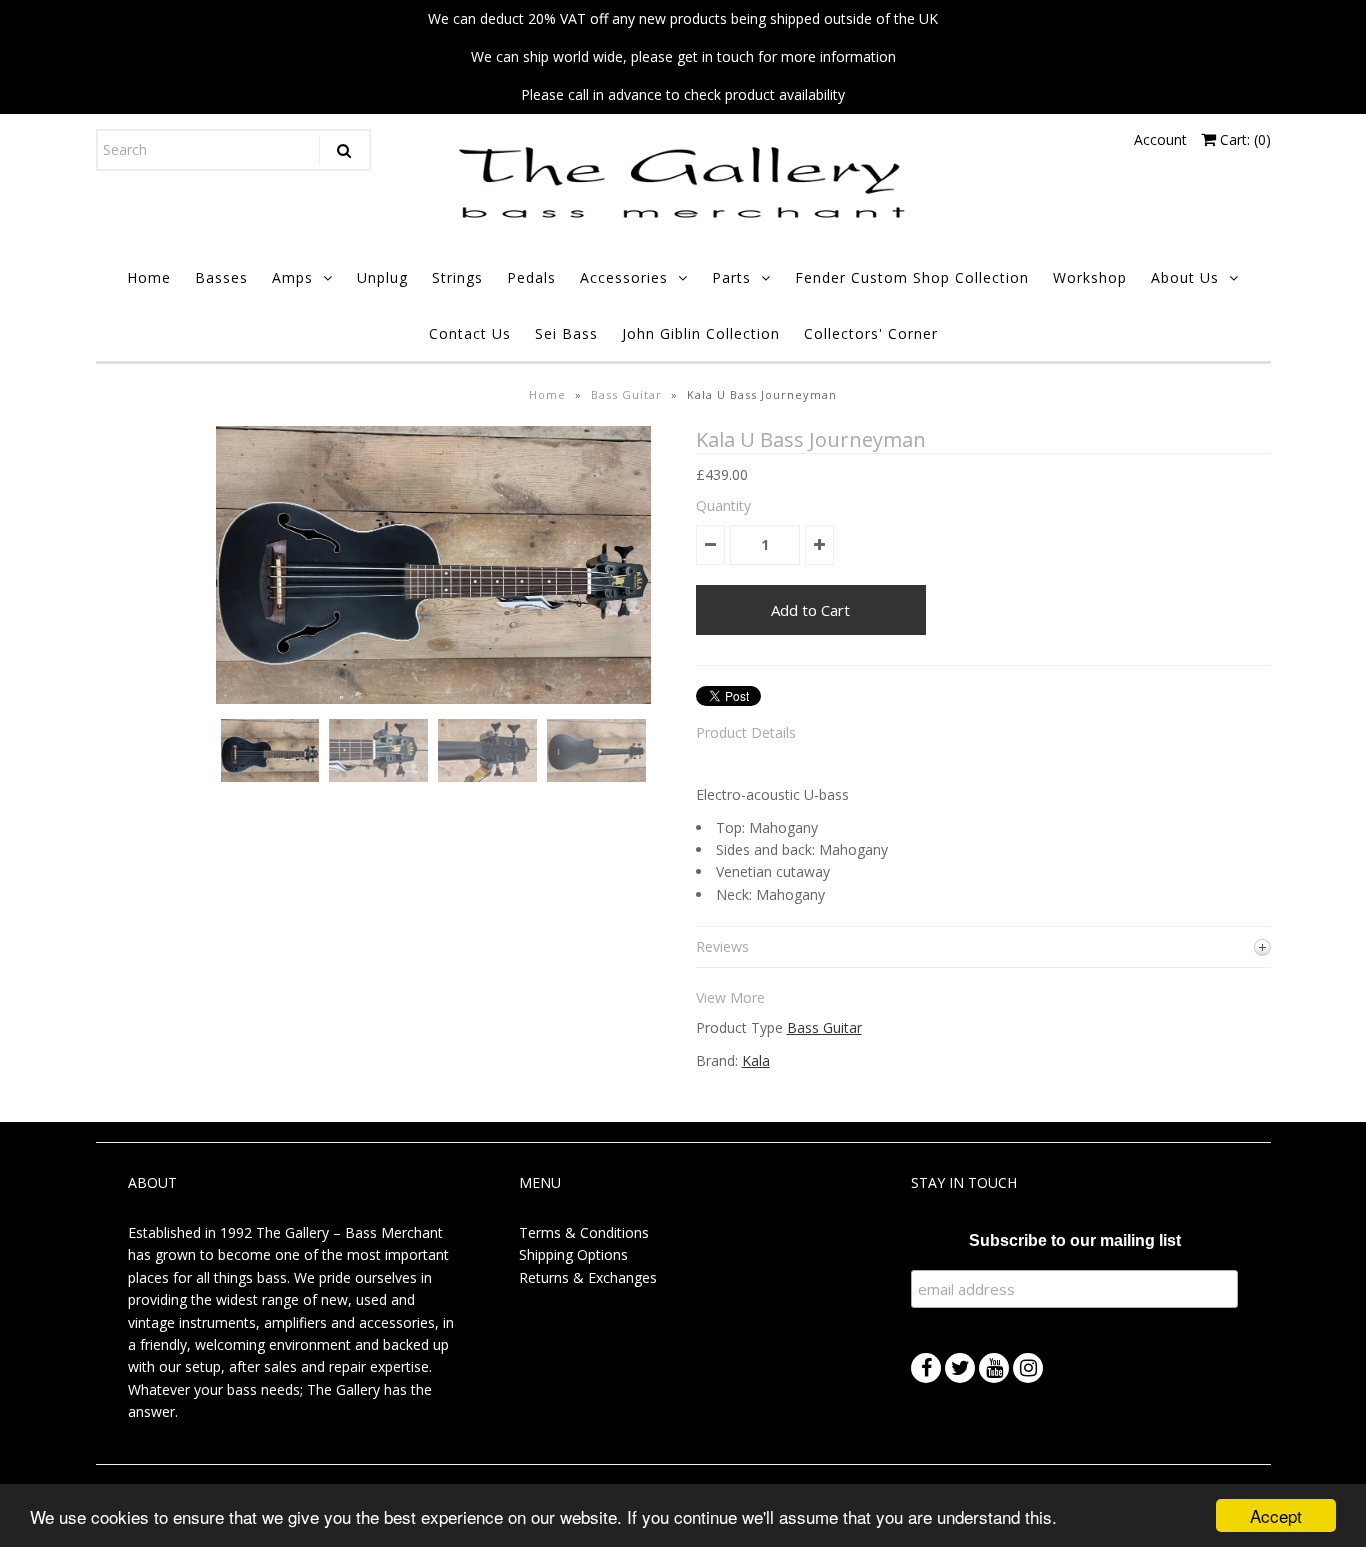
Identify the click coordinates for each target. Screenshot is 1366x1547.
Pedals (531, 277)
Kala (756, 1060)
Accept (1276, 1515)
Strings (457, 277)
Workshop (1090, 277)
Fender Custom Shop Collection (912, 277)
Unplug (382, 277)
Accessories (624, 277)
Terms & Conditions (584, 1232)
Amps (292, 277)
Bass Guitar (626, 394)
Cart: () (1243, 139)
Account (1160, 139)
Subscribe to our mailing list (1075, 1240)
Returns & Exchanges (588, 1277)
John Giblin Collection (701, 333)
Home (149, 277)
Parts (731, 277)
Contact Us (470, 333)
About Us (1185, 277)
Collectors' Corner (871, 333)
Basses (221, 277)
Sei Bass (566, 333)
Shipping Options (573, 1254)
